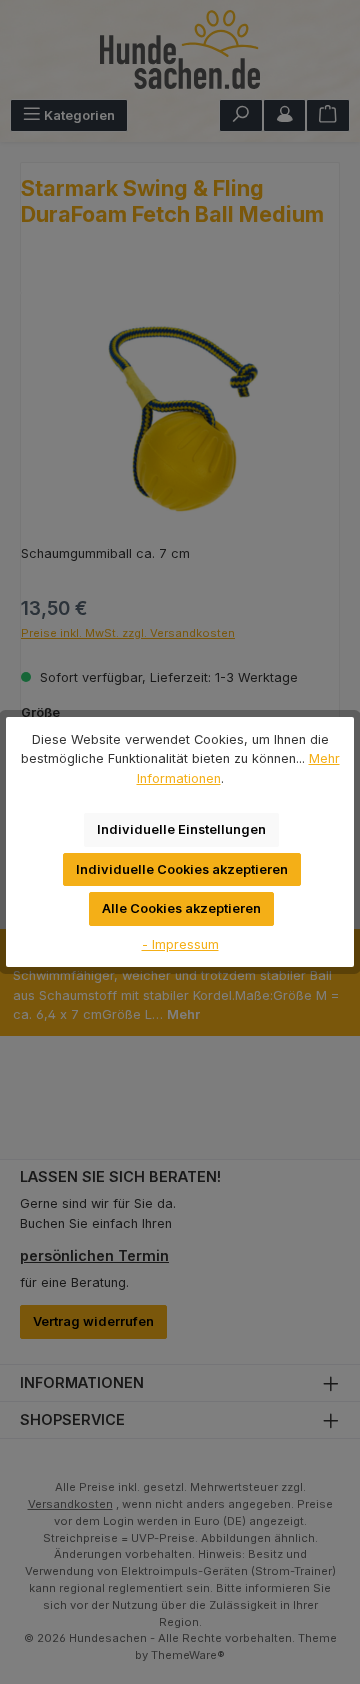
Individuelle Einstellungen (181, 829)
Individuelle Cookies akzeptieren (182, 869)
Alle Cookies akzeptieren (181, 908)
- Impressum (180, 944)
